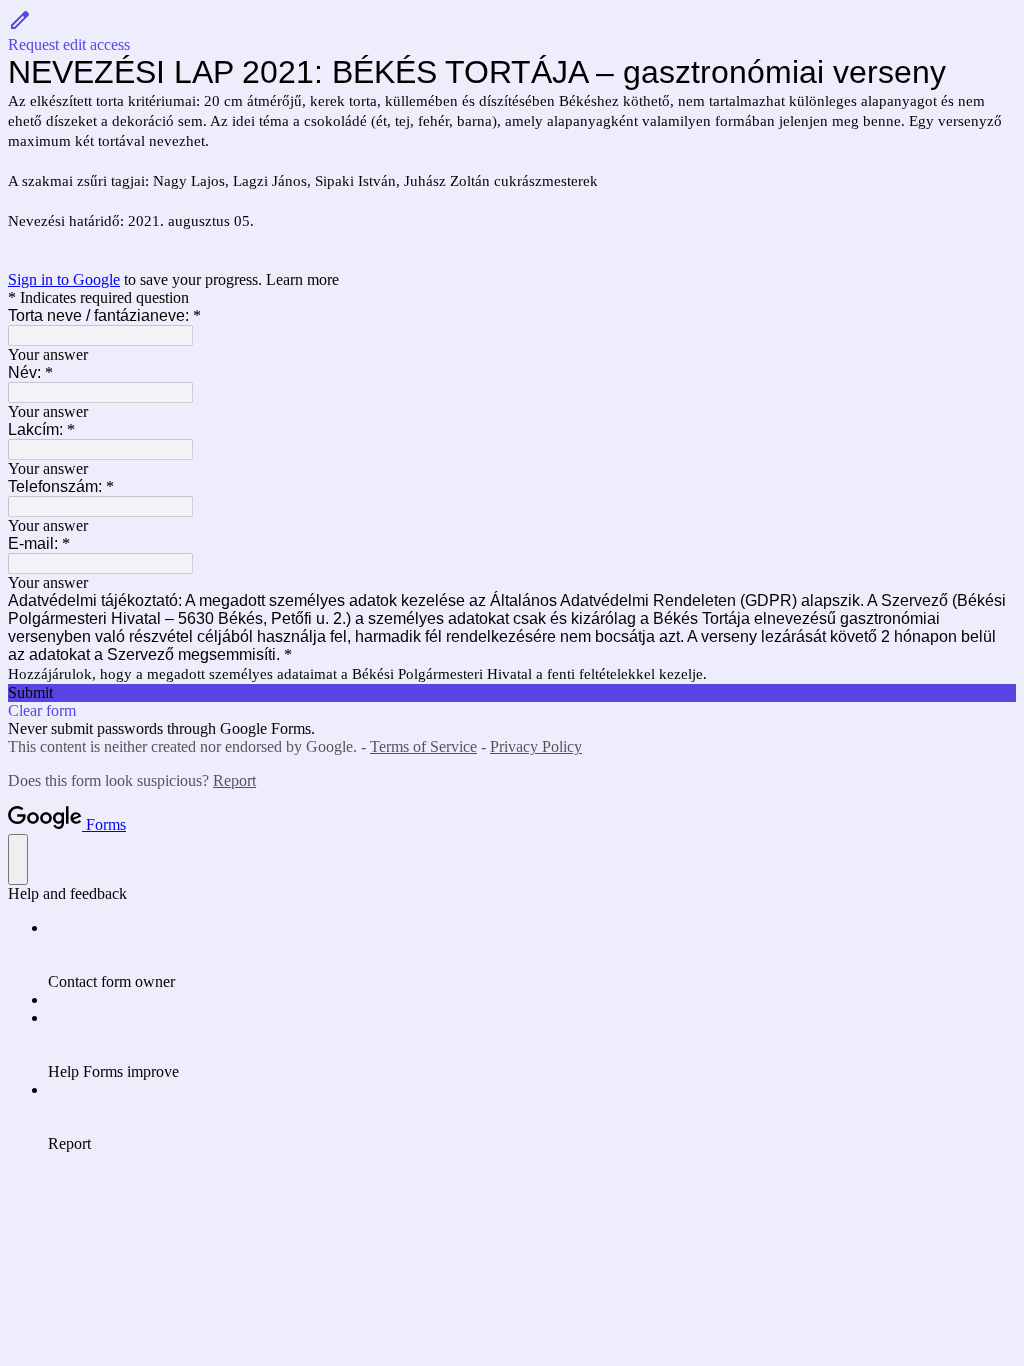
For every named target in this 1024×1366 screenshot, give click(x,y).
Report (234, 780)
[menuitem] (532, 955)
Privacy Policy (536, 746)
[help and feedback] (18, 859)
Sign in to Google (64, 279)
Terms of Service (423, 746)
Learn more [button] (302, 279)
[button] (512, 31)
